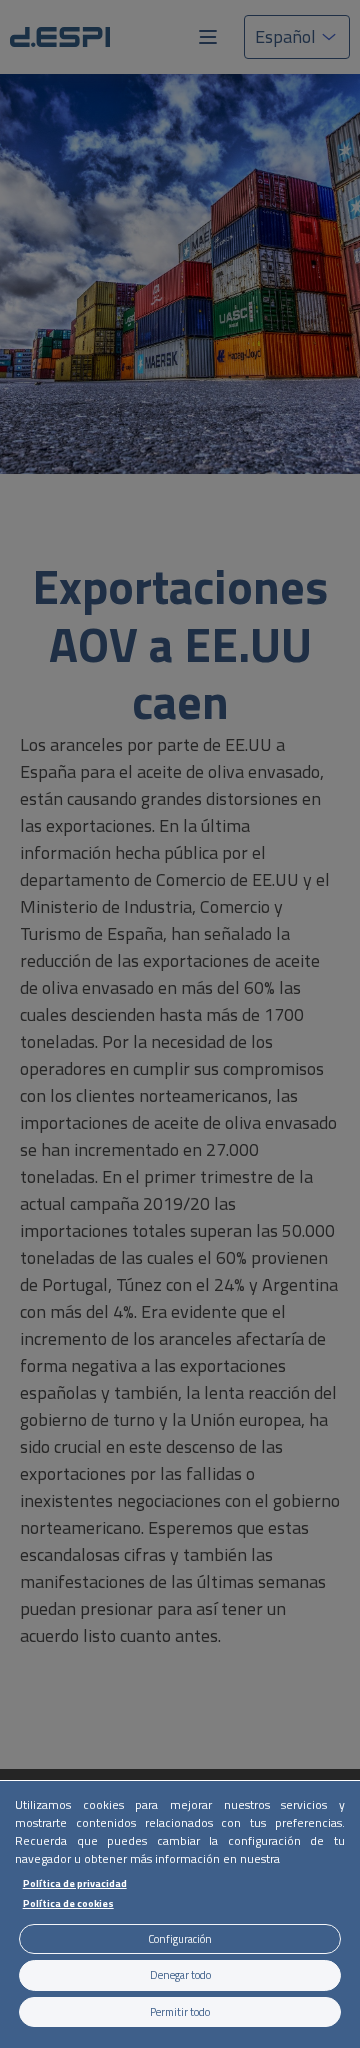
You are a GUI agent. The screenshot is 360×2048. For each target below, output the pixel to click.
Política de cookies (68, 1903)
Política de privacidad (75, 1883)
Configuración (180, 1939)
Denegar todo (180, 1975)
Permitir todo (180, 2012)
